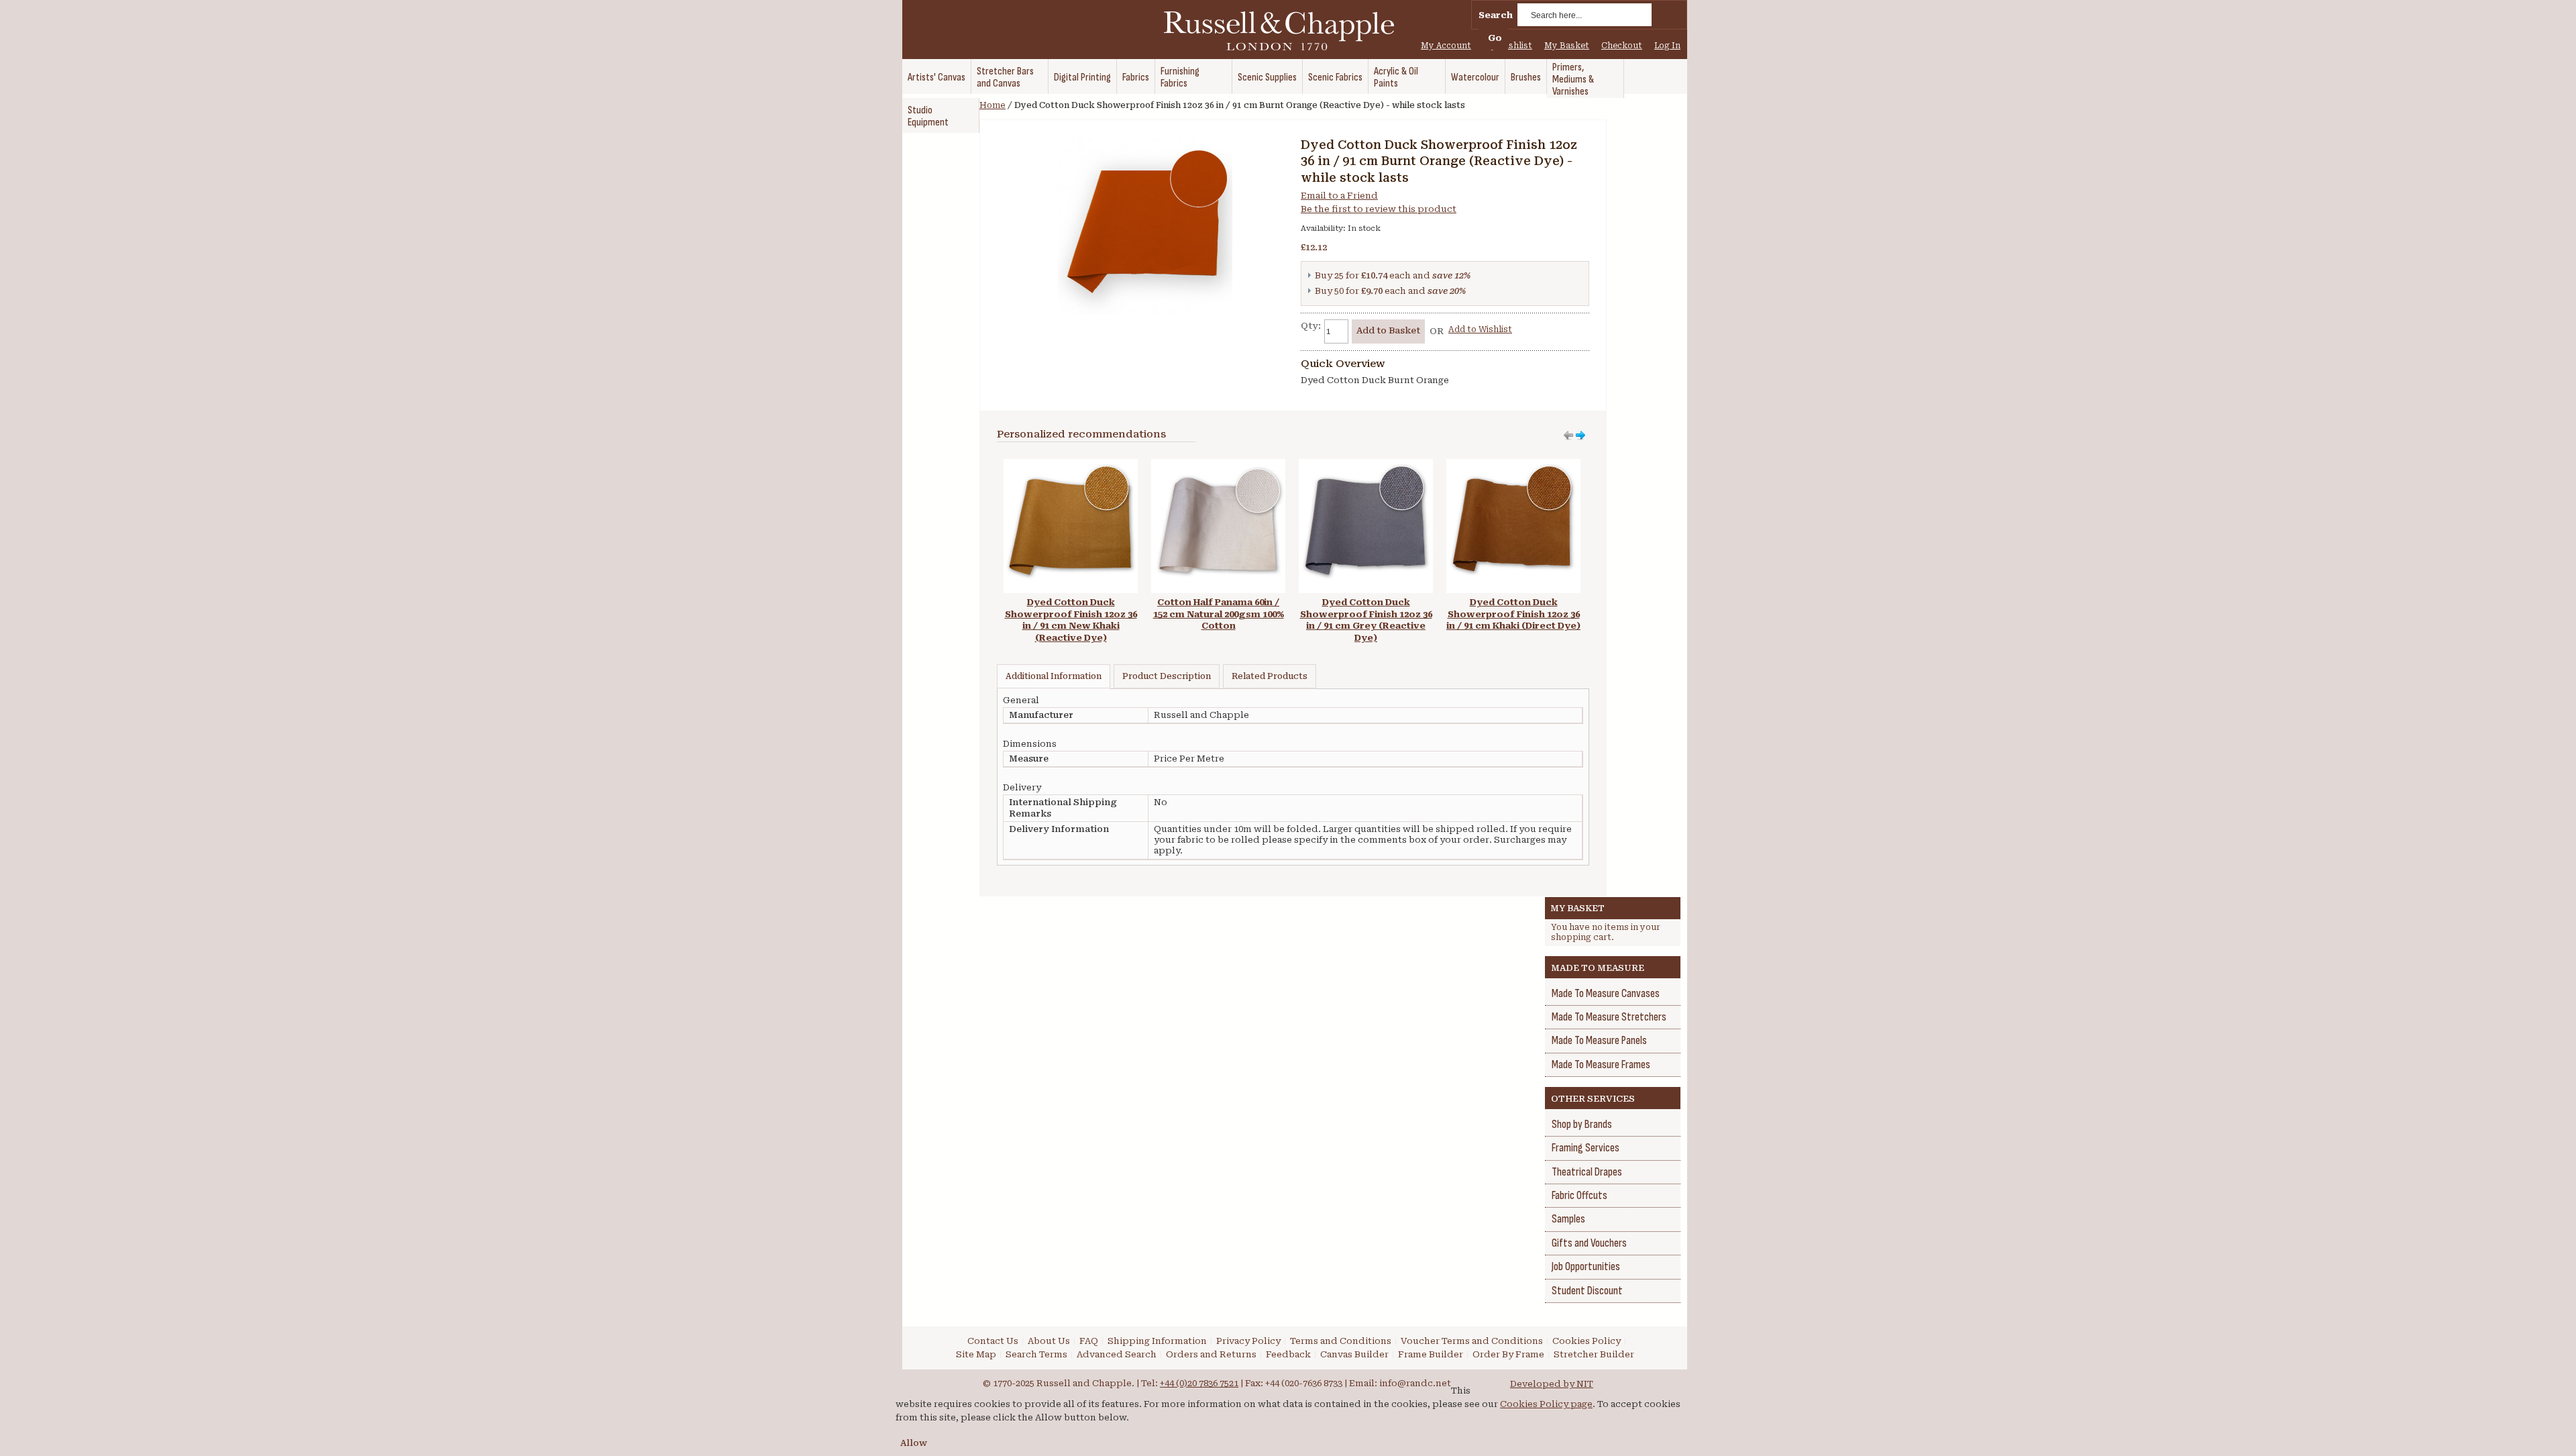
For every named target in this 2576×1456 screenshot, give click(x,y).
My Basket (1567, 46)
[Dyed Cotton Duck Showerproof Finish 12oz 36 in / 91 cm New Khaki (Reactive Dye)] (1071, 465)
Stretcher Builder (1594, 1354)
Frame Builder (1431, 1354)
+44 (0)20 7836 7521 (1199, 1383)
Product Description (1167, 676)
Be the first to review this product (1379, 209)
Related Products (1270, 676)
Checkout (1622, 46)
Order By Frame (1508, 1354)
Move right (1568, 435)
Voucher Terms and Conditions (1472, 1341)
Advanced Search (1117, 1354)
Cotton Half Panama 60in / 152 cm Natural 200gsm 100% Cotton (1219, 614)
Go (1495, 38)
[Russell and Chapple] (1291, 31)
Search (1496, 15)
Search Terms (1036, 1354)
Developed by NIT (1552, 1384)
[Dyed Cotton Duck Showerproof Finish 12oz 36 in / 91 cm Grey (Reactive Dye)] (1366, 465)
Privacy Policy (1248, 1341)
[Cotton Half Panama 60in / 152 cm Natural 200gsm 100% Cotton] (1218, 465)
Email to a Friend (1339, 196)
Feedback (1288, 1354)
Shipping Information (1157, 1341)
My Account (1446, 46)
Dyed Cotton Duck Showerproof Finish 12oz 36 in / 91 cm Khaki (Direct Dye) (1513, 614)
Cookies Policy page (1546, 1404)
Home (992, 105)
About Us (1049, 1341)
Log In (1667, 46)
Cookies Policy (1587, 1341)
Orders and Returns (1211, 1354)
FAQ (1089, 1341)
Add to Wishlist (1480, 329)
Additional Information (1054, 676)
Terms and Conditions (1341, 1341)
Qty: (1311, 326)
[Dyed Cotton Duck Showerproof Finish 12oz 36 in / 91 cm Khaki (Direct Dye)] (1513, 465)
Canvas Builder (1354, 1354)
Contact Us (993, 1341)
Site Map (976, 1354)
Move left (1580, 435)
